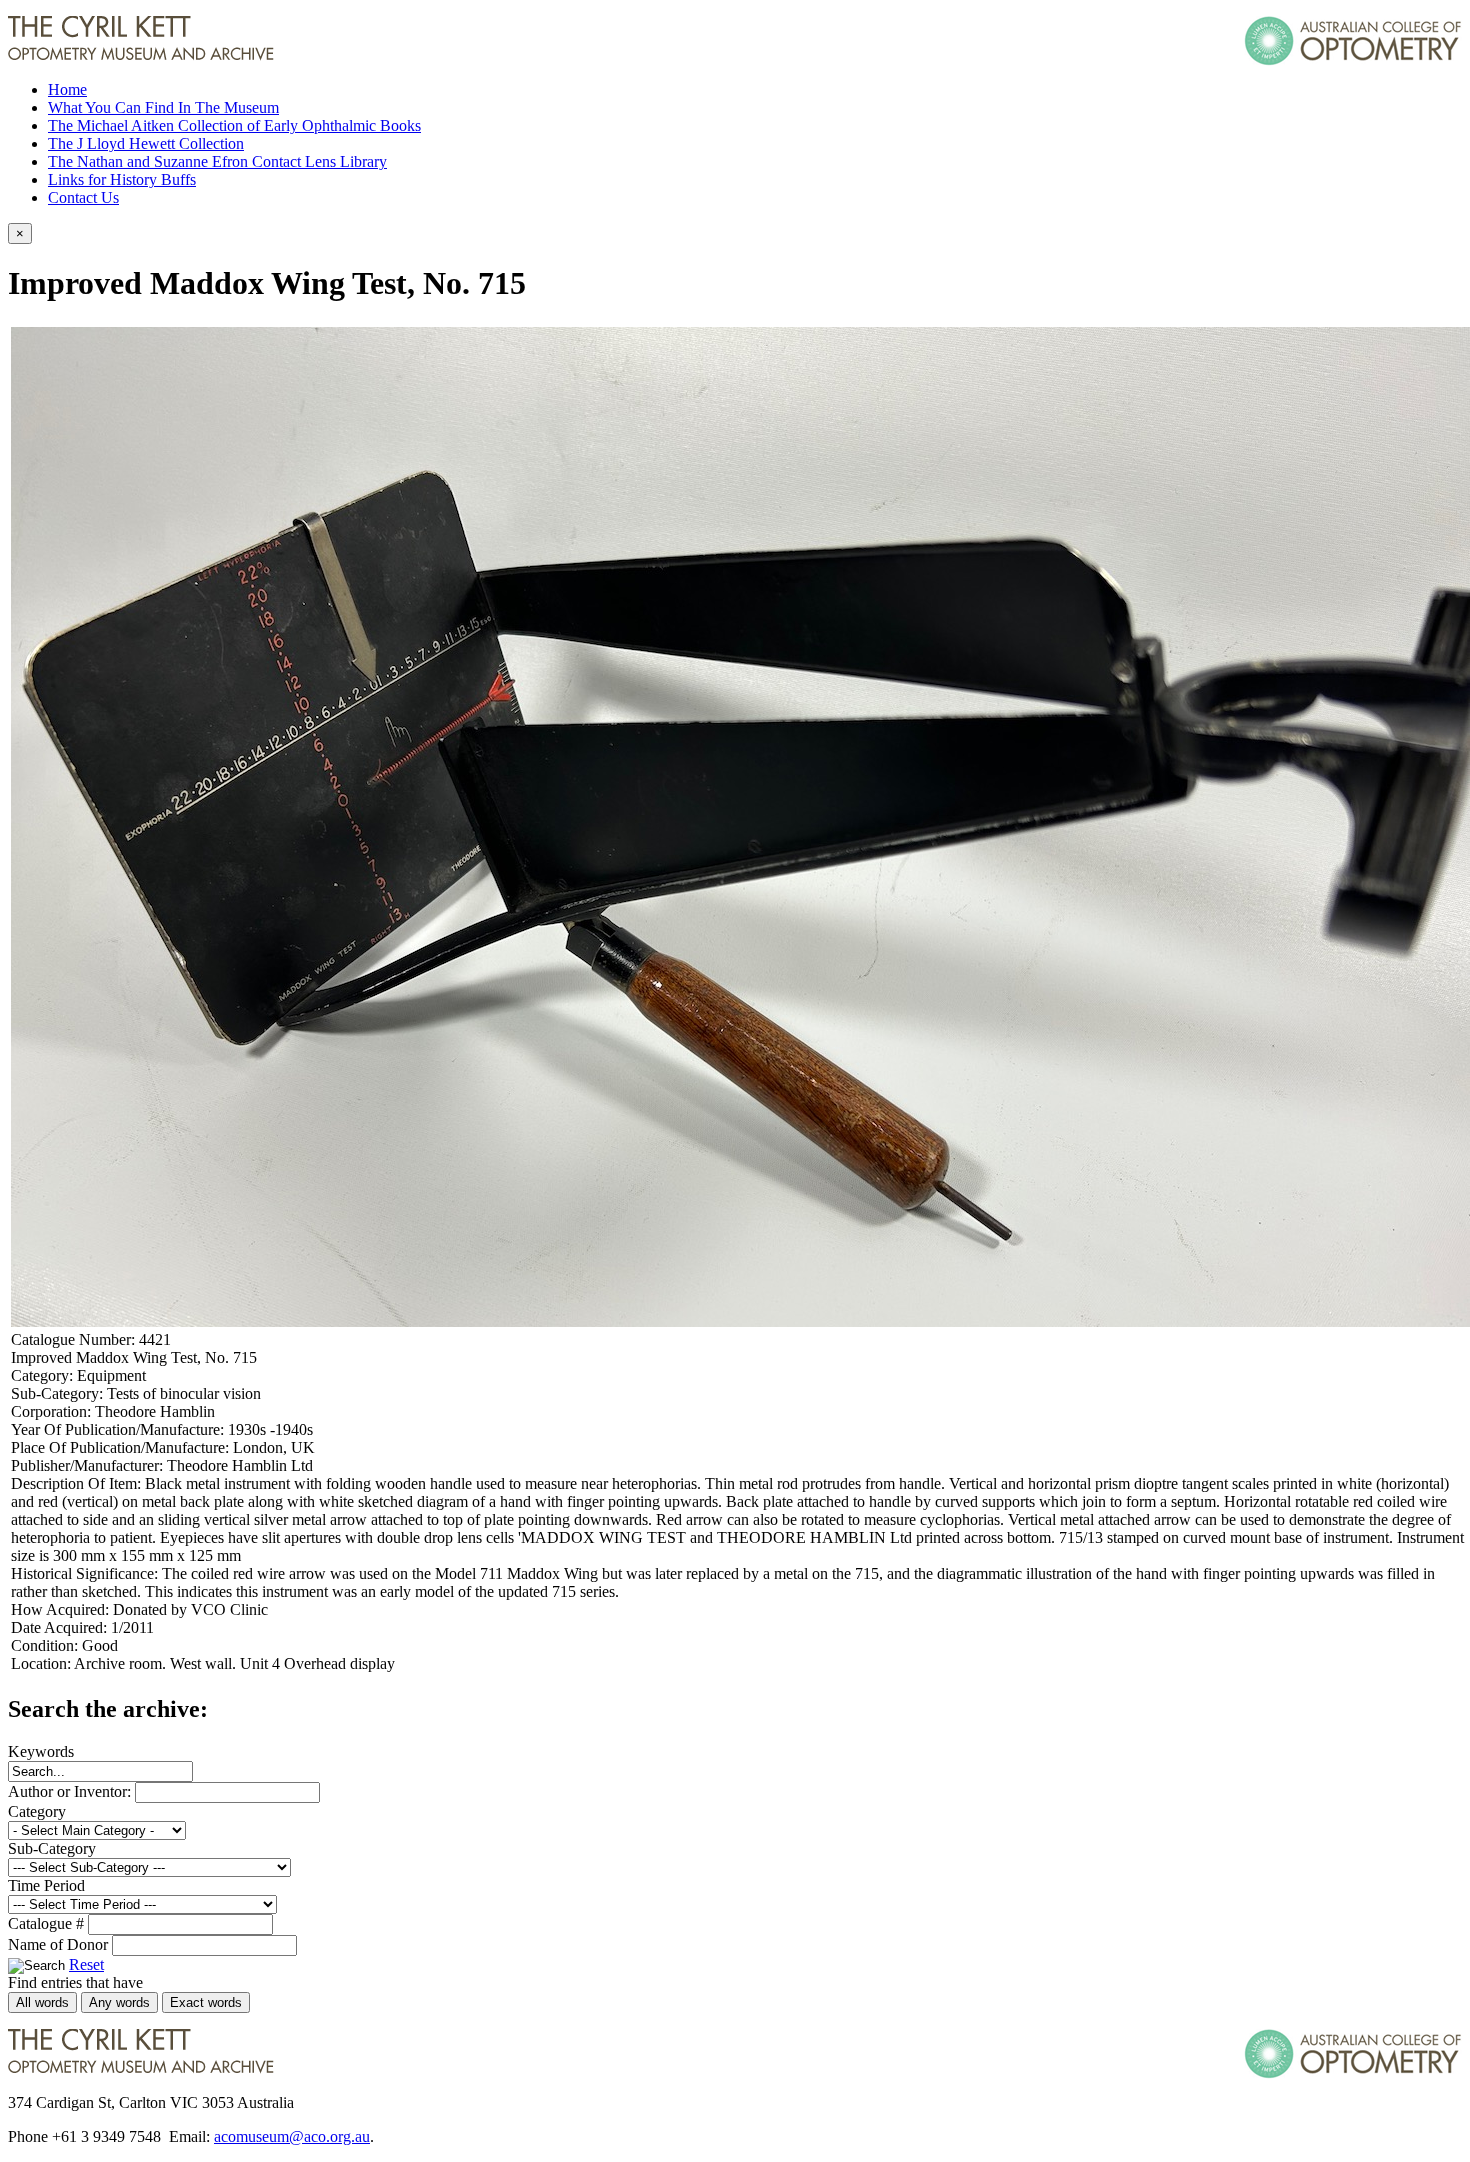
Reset (86, 1964)
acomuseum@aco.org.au (292, 2136)
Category (37, 1811)
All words (42, 2002)
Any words (119, 2002)
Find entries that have (75, 1982)
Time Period (46, 1885)
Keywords (41, 1751)
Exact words (206, 2002)
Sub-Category (52, 1848)
